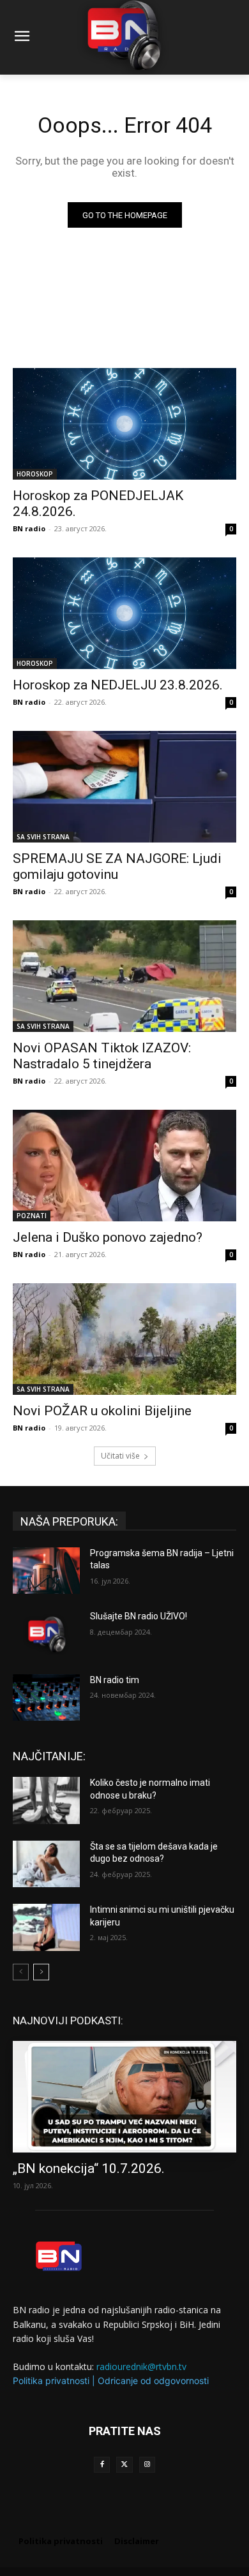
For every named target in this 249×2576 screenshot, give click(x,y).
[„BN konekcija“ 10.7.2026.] (124, 2097)
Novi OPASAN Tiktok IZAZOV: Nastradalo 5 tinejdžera (102, 1056)
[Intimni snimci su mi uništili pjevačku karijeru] (46, 1927)
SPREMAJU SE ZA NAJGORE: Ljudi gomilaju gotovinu (117, 866)
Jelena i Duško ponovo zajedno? (108, 1237)
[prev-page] (21, 1972)
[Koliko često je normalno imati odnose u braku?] (46, 1800)
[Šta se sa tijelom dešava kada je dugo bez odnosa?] (46, 1864)
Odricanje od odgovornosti (153, 2381)
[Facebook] (102, 2465)
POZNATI (32, 1216)
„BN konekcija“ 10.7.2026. (89, 2168)
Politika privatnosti (51, 2381)
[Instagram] (147, 2465)
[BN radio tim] (46, 1698)
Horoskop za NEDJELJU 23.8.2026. (118, 685)
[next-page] (41, 1972)
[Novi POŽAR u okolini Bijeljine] (124, 1339)
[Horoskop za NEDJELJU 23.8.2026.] (124, 613)
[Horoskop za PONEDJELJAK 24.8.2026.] (124, 424)
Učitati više (120, 1456)
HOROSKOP (35, 474)
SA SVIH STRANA (43, 837)
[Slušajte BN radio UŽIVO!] (46, 1634)
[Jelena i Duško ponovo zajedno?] (124, 1166)
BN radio (29, 528)
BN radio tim (115, 1680)
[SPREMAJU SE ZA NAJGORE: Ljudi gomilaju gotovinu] (124, 787)
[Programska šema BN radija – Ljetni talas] (46, 1571)
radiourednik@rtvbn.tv (141, 2366)
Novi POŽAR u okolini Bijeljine (102, 1411)
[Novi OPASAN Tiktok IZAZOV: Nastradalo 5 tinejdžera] (124, 976)
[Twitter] (124, 2465)
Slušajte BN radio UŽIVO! (139, 1616)
